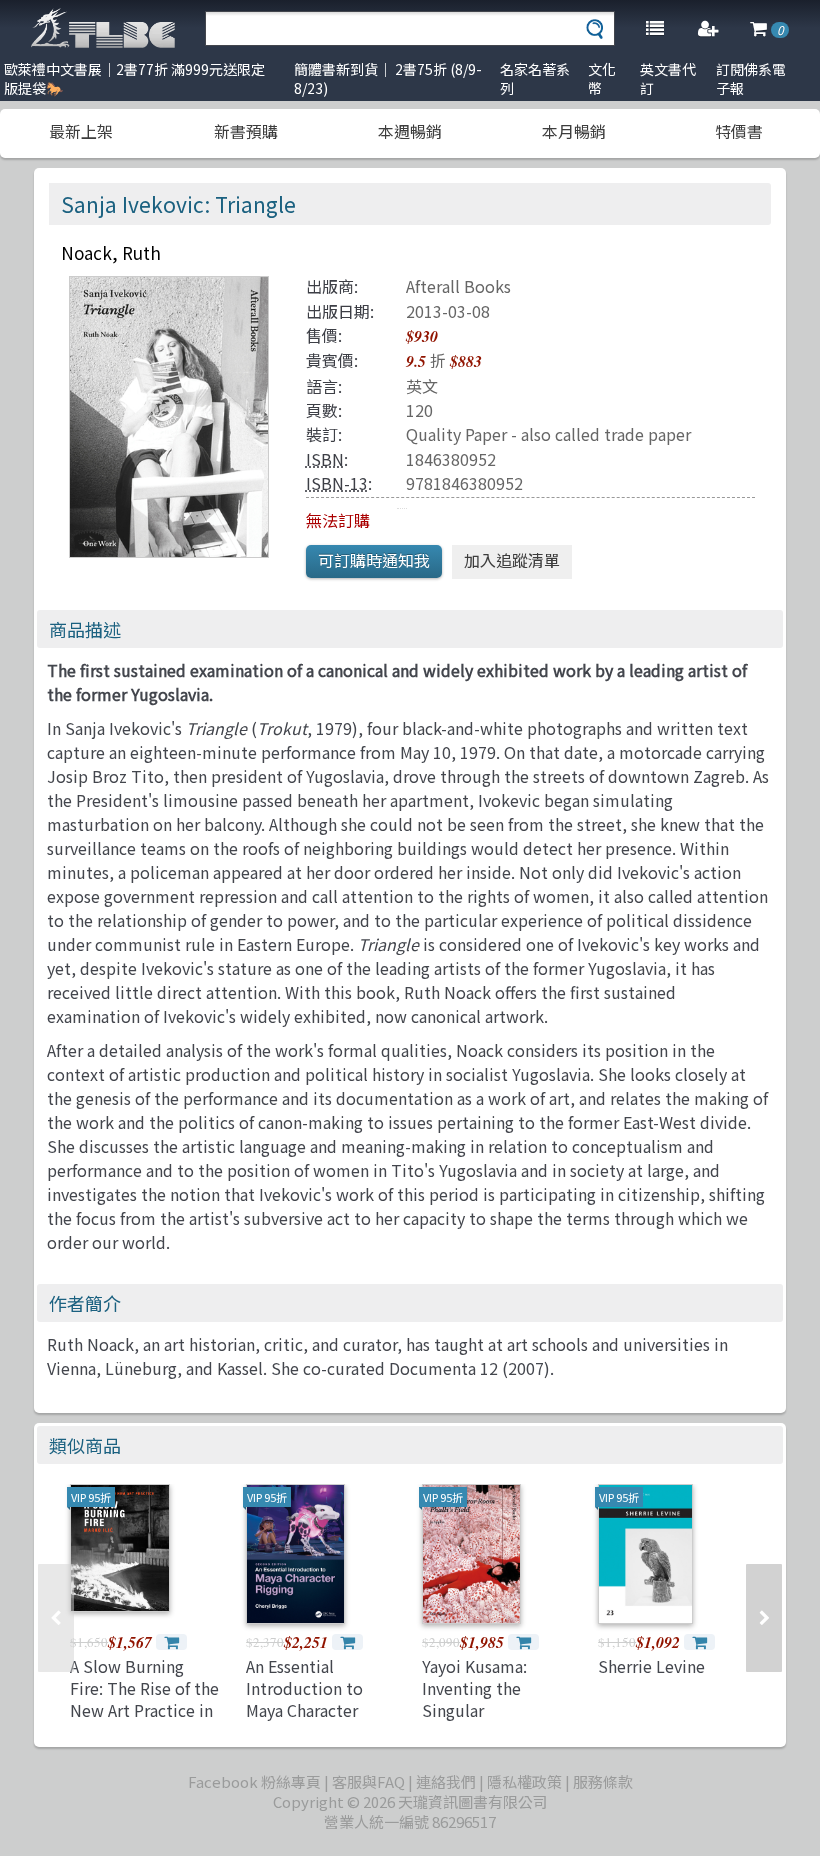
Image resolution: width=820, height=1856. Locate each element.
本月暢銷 (574, 131)
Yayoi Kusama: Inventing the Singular (474, 1688)
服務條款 (603, 1781)
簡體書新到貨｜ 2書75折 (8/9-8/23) (388, 78)
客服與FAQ (368, 1781)
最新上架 (81, 131)
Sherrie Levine (651, 1666)
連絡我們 (446, 1781)
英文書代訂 (668, 78)
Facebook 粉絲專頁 (254, 1781)
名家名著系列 (535, 78)
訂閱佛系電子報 (751, 78)
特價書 (739, 131)
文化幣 (602, 78)
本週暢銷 (410, 131)
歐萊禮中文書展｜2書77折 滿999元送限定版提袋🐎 (134, 78)
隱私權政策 (524, 1781)
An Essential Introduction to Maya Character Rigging (304, 1699)
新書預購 (246, 131)
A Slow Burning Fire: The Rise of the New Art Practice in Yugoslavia (144, 1699)
